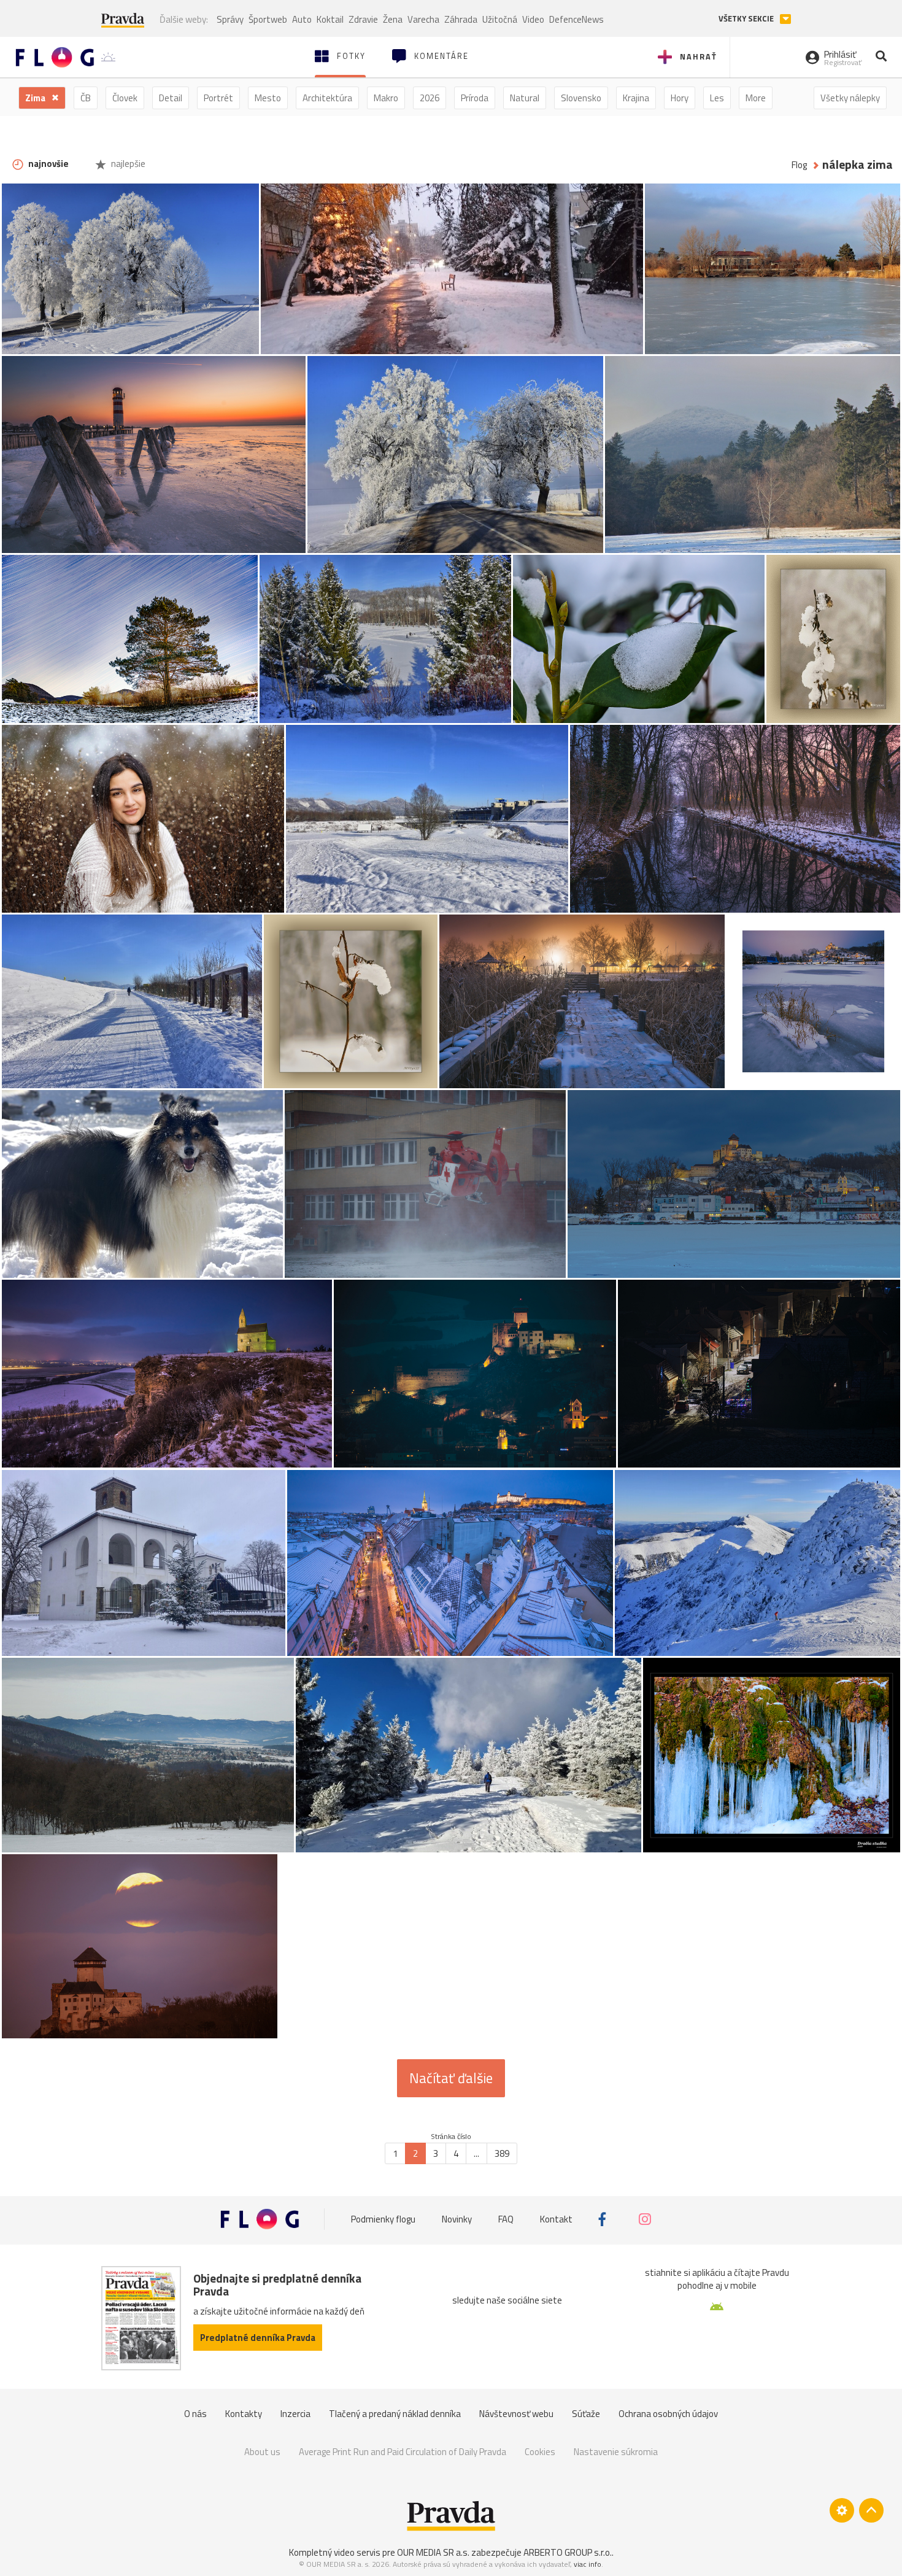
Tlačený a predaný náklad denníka (395, 2414)
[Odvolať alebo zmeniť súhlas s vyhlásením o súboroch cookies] (842, 2510)
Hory (680, 98)
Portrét (218, 98)
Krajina (636, 98)
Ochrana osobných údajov (668, 2414)
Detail (171, 98)
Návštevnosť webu (516, 2414)
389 (502, 2153)
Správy (230, 19)
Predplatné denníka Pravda (258, 2338)
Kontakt (556, 2219)
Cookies (540, 2452)
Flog (799, 165)
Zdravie (363, 19)
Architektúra (327, 98)
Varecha (423, 19)
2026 (430, 98)
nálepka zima (858, 165)
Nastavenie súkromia (616, 2452)
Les (717, 98)
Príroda (475, 98)
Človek (125, 98)
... (476, 2153)
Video (533, 19)
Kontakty (244, 2414)
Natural (525, 98)
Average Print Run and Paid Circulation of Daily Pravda (403, 2452)
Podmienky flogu (383, 2219)
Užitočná (500, 19)
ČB (86, 98)
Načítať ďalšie (451, 2078)
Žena (393, 19)
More (756, 98)
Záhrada (461, 19)
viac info (588, 2564)
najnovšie (48, 164)
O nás (195, 2414)
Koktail (330, 19)
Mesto (268, 98)
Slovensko (581, 98)
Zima (36, 98)
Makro (386, 98)
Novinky (457, 2219)
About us (262, 2452)
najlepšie (127, 164)
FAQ (506, 2219)
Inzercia (295, 2414)
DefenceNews (576, 19)
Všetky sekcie (747, 19)
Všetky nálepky (850, 98)
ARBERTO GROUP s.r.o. (568, 2552)
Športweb (268, 19)
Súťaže (586, 2414)
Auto (302, 19)
